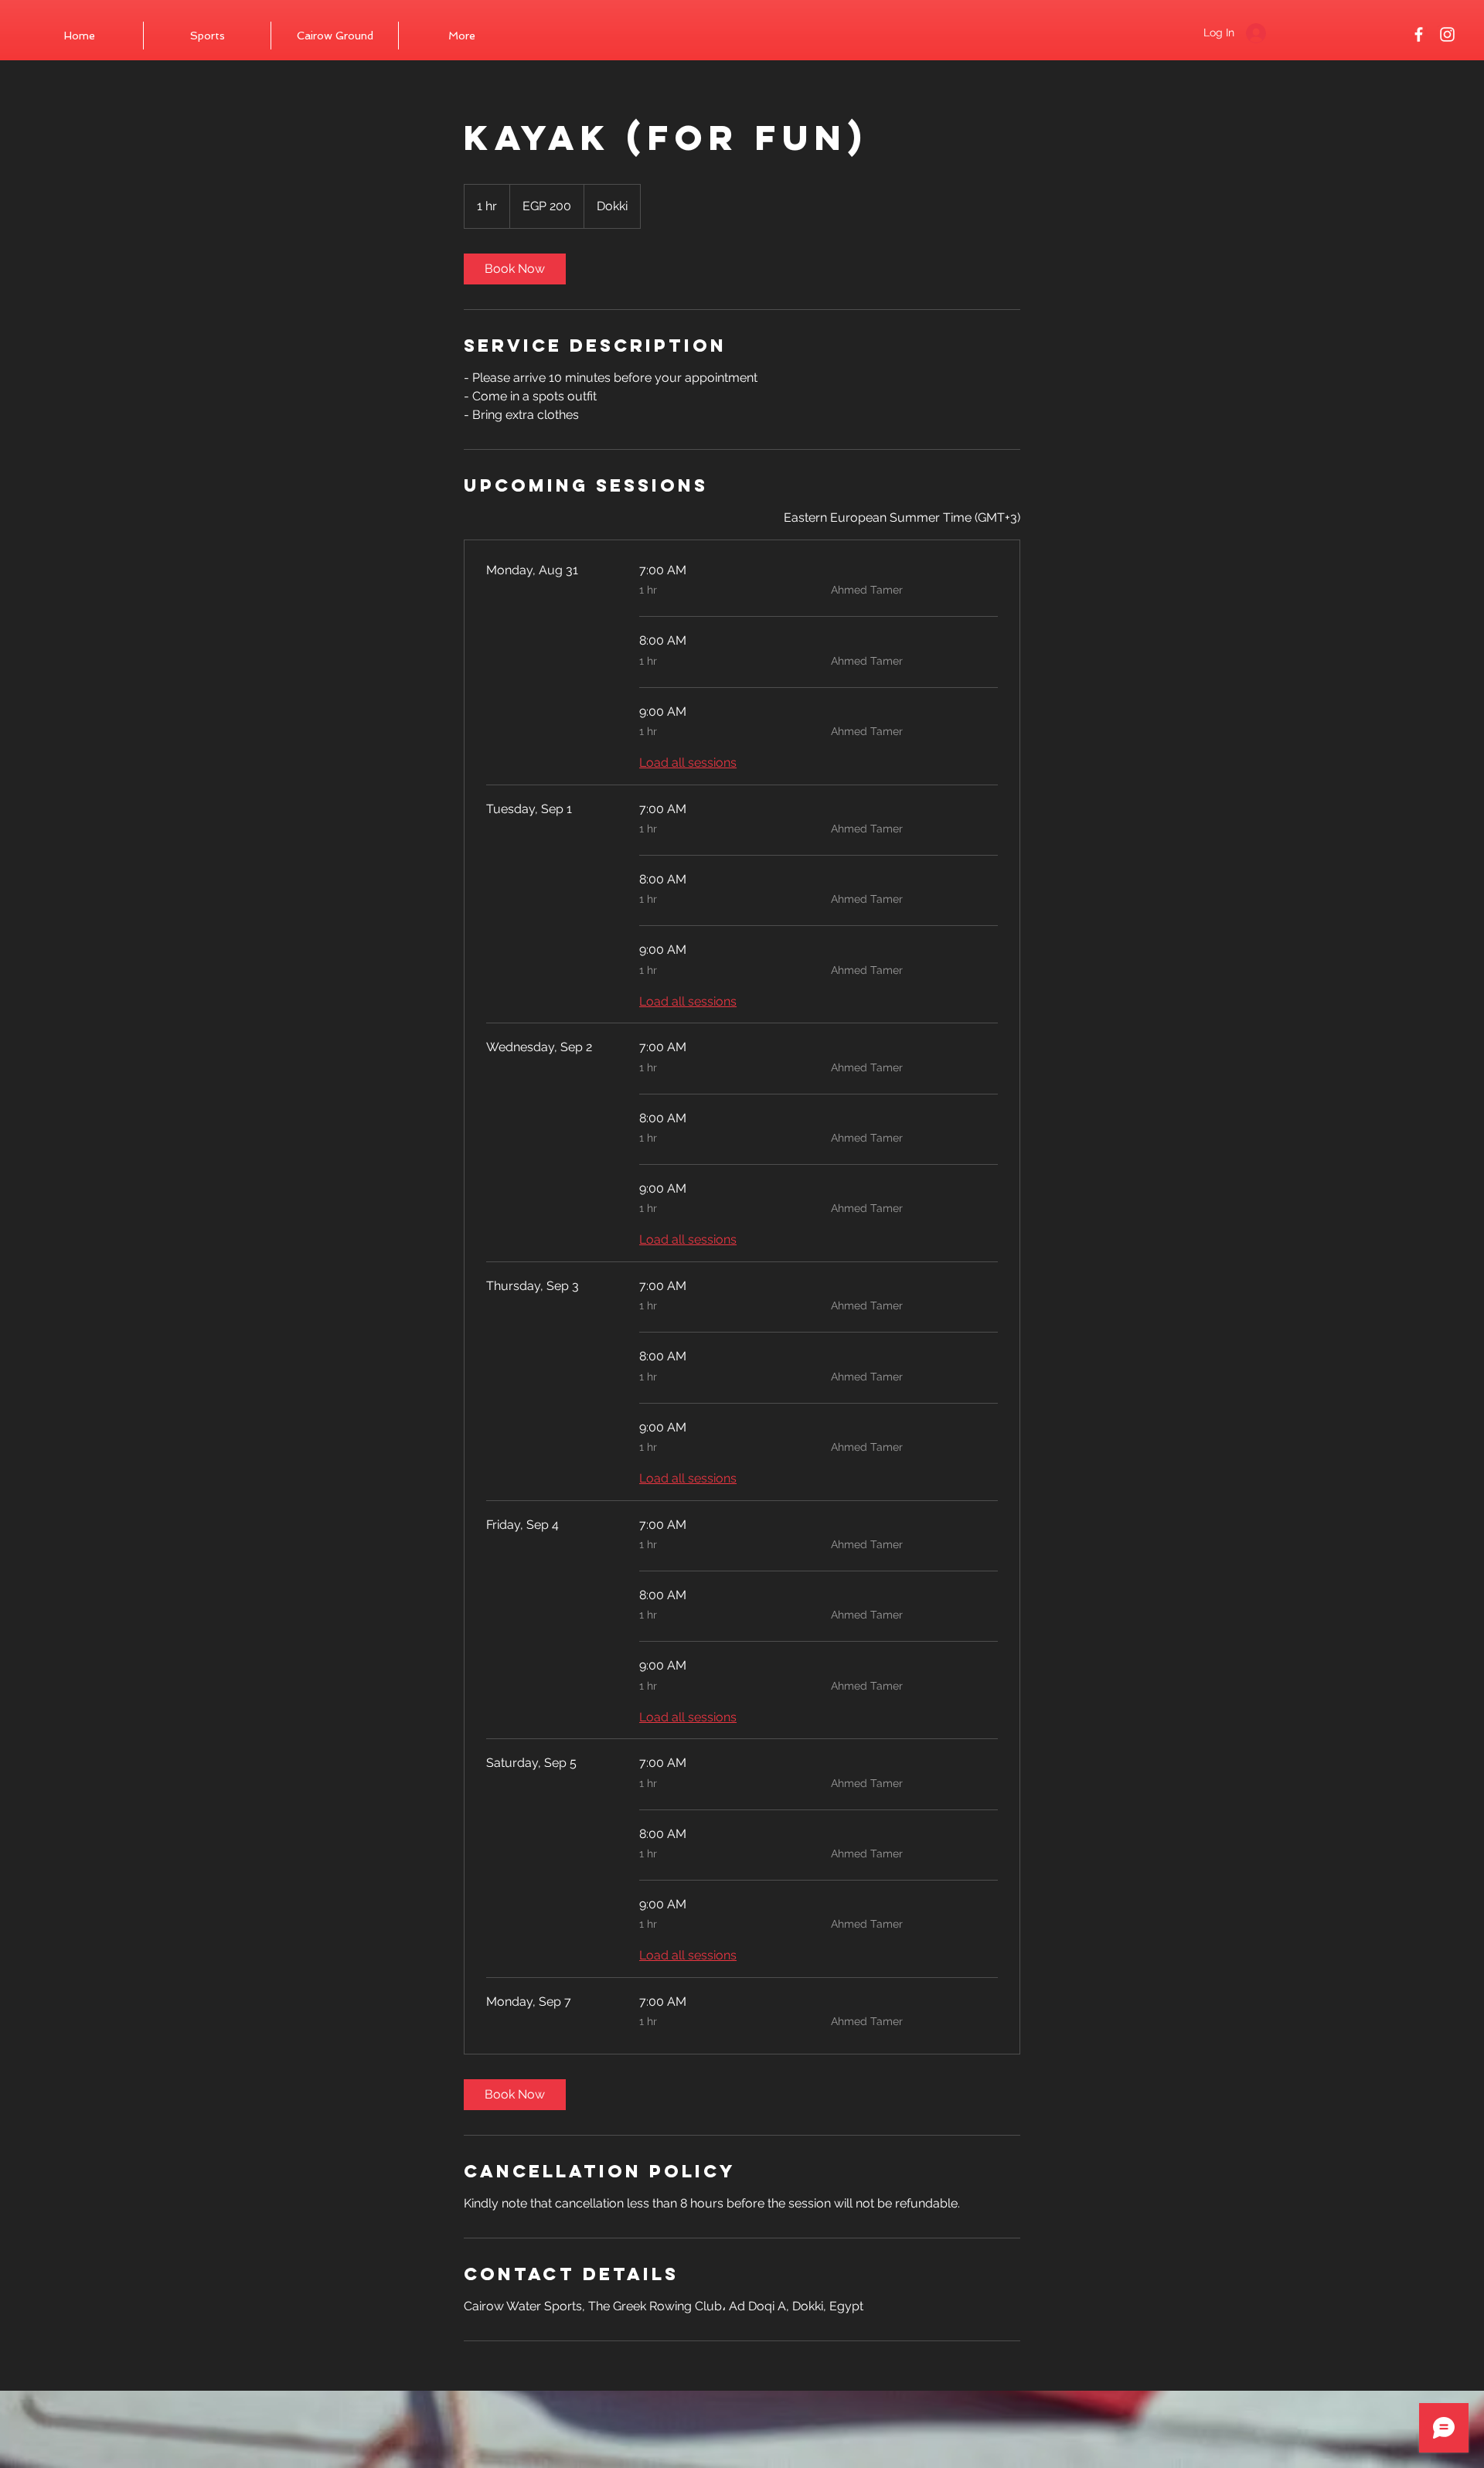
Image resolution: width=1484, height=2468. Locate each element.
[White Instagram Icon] (1447, 34)
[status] (902, 518)
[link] (515, 269)
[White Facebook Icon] (1419, 34)
